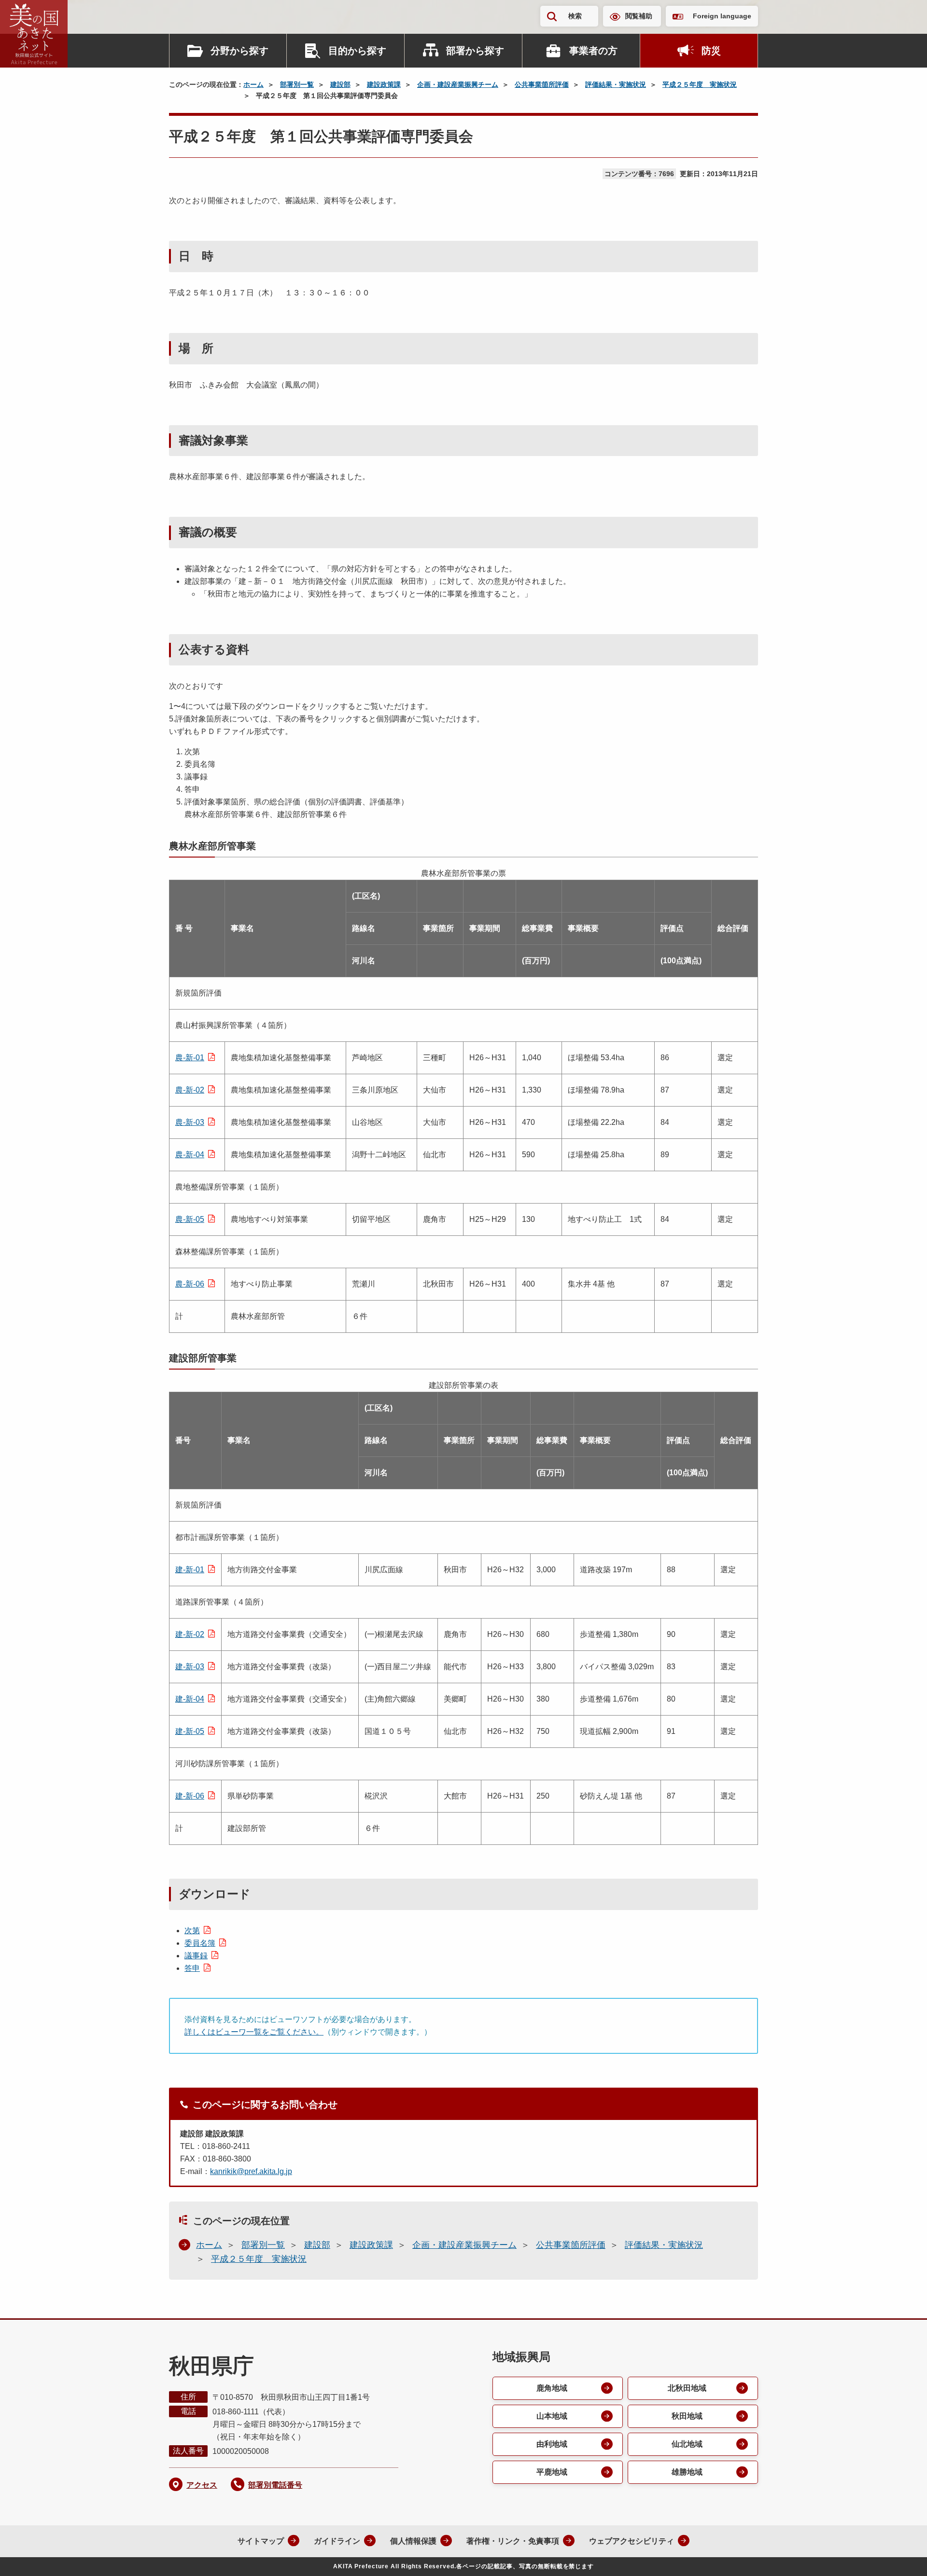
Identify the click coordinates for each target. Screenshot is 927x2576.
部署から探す (475, 51)
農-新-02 (190, 1090)
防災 (711, 51)
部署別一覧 (297, 84)
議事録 (196, 1956)
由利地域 (552, 2444)
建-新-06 (190, 1796)
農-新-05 (190, 1219)
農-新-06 (190, 1284)
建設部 (340, 84)
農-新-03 (190, 1122)
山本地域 (552, 2416)
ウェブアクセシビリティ (632, 2541)
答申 (192, 1968)
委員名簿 (200, 1943)
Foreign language (722, 16)
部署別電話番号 (275, 2485)
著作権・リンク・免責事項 (513, 2541)
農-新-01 (190, 1058)
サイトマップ (261, 2541)
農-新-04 (190, 1155)
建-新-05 (190, 1731)
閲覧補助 (639, 16)
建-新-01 (190, 1570)
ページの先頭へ (900, 2556)
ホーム (253, 84)
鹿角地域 (552, 2388)
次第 (192, 1931)
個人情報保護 (413, 2541)
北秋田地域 (687, 2388)
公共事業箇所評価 (542, 84)
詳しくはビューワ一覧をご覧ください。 (254, 2032)
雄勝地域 (687, 2472)
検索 (575, 16)
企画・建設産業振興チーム (458, 84)
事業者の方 (593, 51)
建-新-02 (190, 1634)
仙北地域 (687, 2444)
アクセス (202, 2485)
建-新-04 (190, 1699)
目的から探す (357, 51)
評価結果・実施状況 (616, 84)
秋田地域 (687, 2416)
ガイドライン (337, 2541)
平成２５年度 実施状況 (700, 84)
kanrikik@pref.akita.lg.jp (251, 2171)
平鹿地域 (552, 2472)
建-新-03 (190, 1667)
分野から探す (239, 51)
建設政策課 (384, 84)
